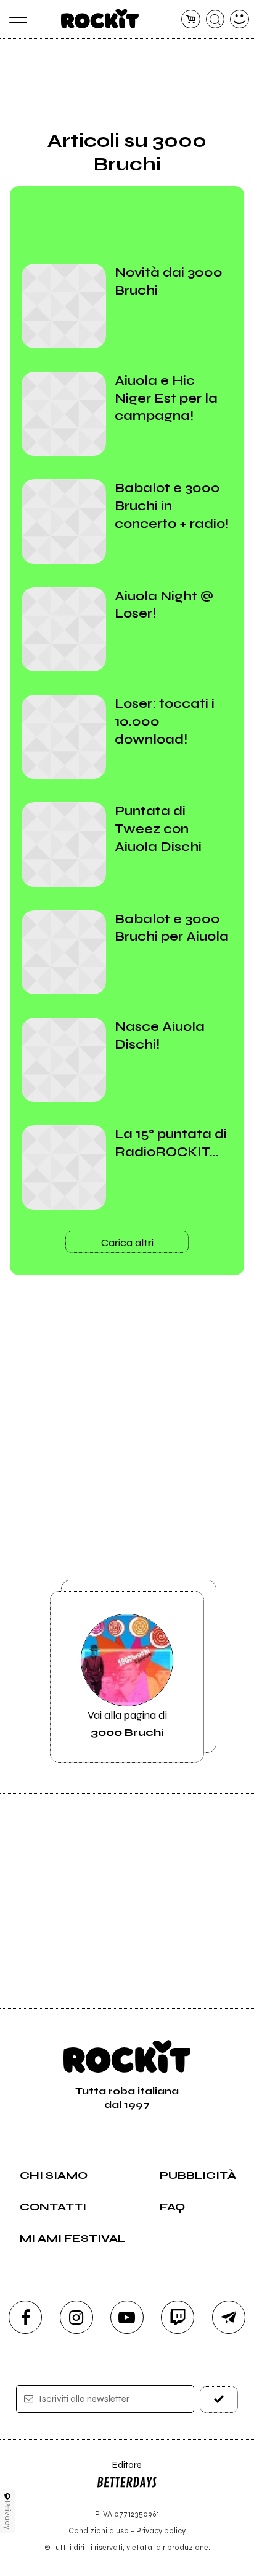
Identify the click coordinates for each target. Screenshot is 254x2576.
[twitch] (178, 2317)
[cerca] (215, 19)
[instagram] (76, 2317)
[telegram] (229, 2317)
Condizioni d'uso (99, 2531)
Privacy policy (161, 2531)
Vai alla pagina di (127, 1724)
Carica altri (127, 1243)
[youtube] (127, 2317)
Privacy (8, 2515)
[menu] (14, 19)
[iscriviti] (219, 2400)
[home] (100, 19)
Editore (119, 2471)
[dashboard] (240, 19)
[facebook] (25, 2317)
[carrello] (191, 19)
